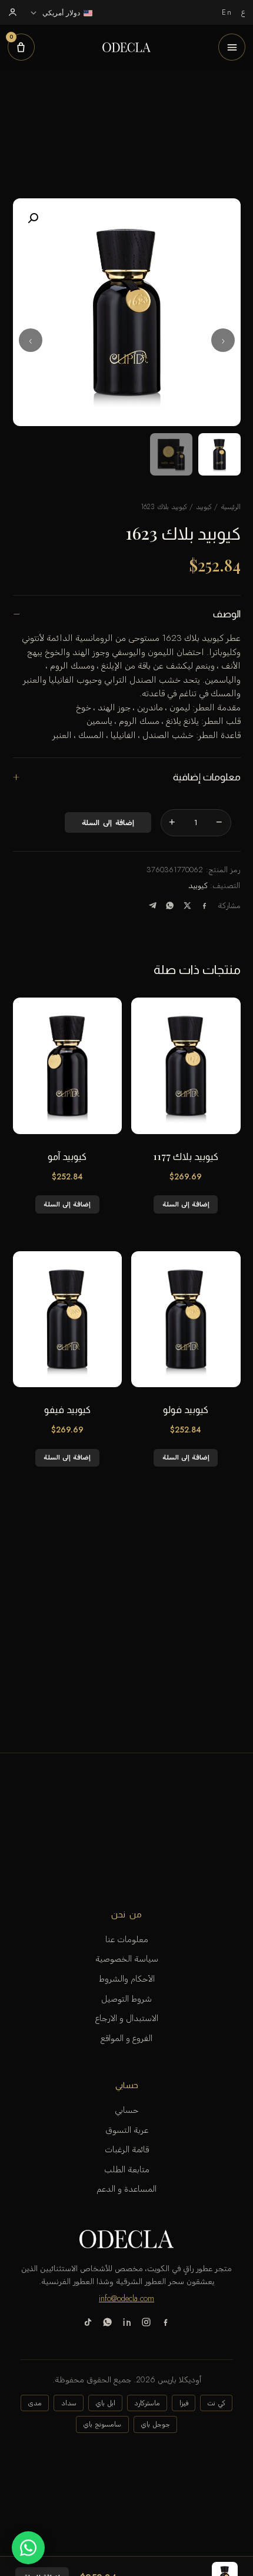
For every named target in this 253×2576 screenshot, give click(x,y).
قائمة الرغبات (127, 2149)
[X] (187, 905)
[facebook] (166, 2324)
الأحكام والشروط (127, 1979)
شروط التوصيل (126, 1999)
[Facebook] (204, 905)
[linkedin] (127, 2324)
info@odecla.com (126, 2298)
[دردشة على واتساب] (28, 2548)
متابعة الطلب (127, 2169)
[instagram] (146, 2324)
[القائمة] (232, 47)
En (227, 12)
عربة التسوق (127, 2130)
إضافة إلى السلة (108, 823)
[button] (33, 218)
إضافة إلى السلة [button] (186, 1204)
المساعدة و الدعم (126, 2189)
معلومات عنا (127, 1939)
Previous (223, 340)
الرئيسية (231, 507)
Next (31, 340)
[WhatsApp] (170, 905)
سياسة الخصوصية (127, 1959)
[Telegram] (153, 905)
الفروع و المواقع (126, 2038)
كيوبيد (204, 507)
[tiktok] (88, 2324)
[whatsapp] (107, 2324)
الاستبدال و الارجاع (127, 2018)
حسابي (127, 2110)
